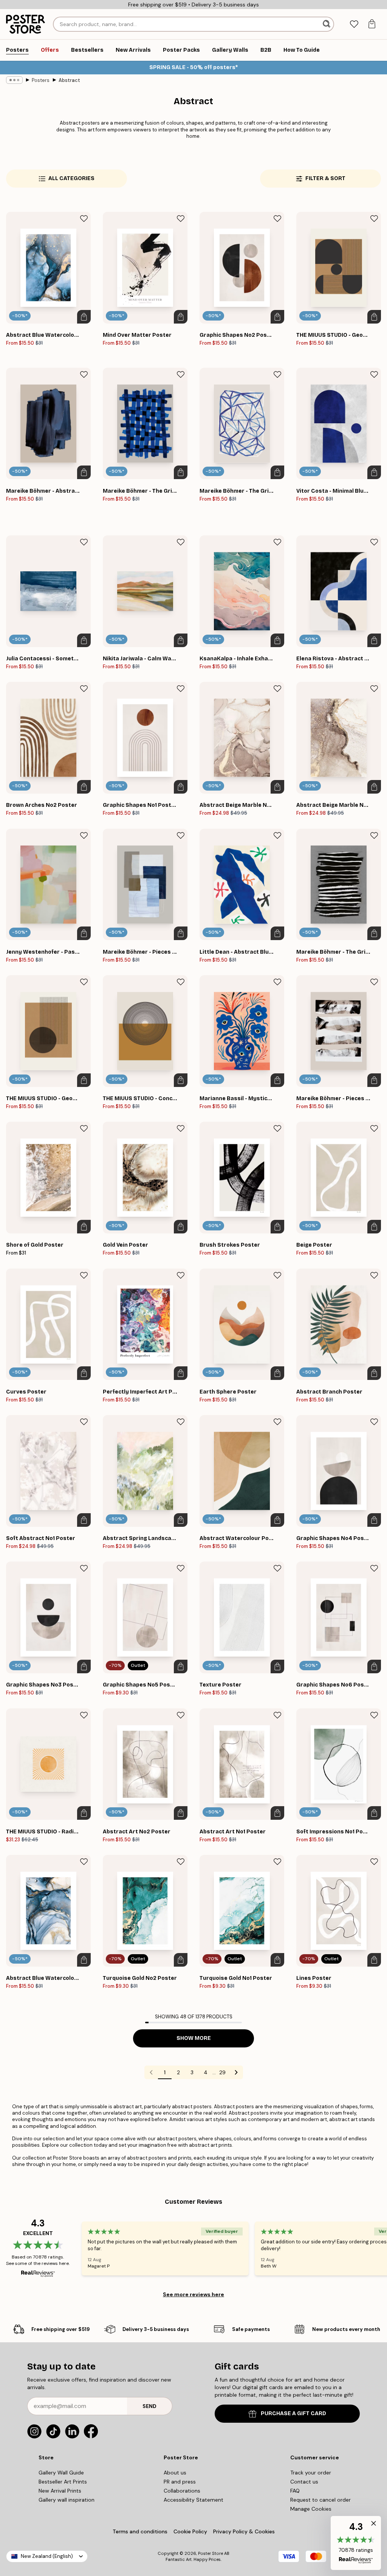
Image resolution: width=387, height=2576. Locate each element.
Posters (41, 80)
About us (175, 2473)
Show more (194, 2038)
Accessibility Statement (193, 2500)
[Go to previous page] (151, 2072)
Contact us (304, 2482)
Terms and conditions (140, 2531)
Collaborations (182, 2491)
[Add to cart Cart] (84, 317)
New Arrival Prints (60, 2491)
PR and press (180, 2482)
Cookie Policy (190, 2531)
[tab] (354, 24)
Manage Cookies (311, 2509)
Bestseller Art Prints (63, 2482)
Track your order (311, 2473)
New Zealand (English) (47, 2556)
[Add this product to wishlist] (84, 219)
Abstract (69, 80)
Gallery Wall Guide (61, 2473)
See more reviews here (193, 2294)
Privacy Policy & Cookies (244, 2531)
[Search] (327, 24)
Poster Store (211, 2553)
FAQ (295, 2491)
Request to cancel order (320, 2500)
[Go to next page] (236, 2072)
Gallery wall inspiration (67, 2500)
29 (222, 2072)
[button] (356, 2543)
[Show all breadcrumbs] (14, 80)
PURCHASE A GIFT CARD (293, 2413)
